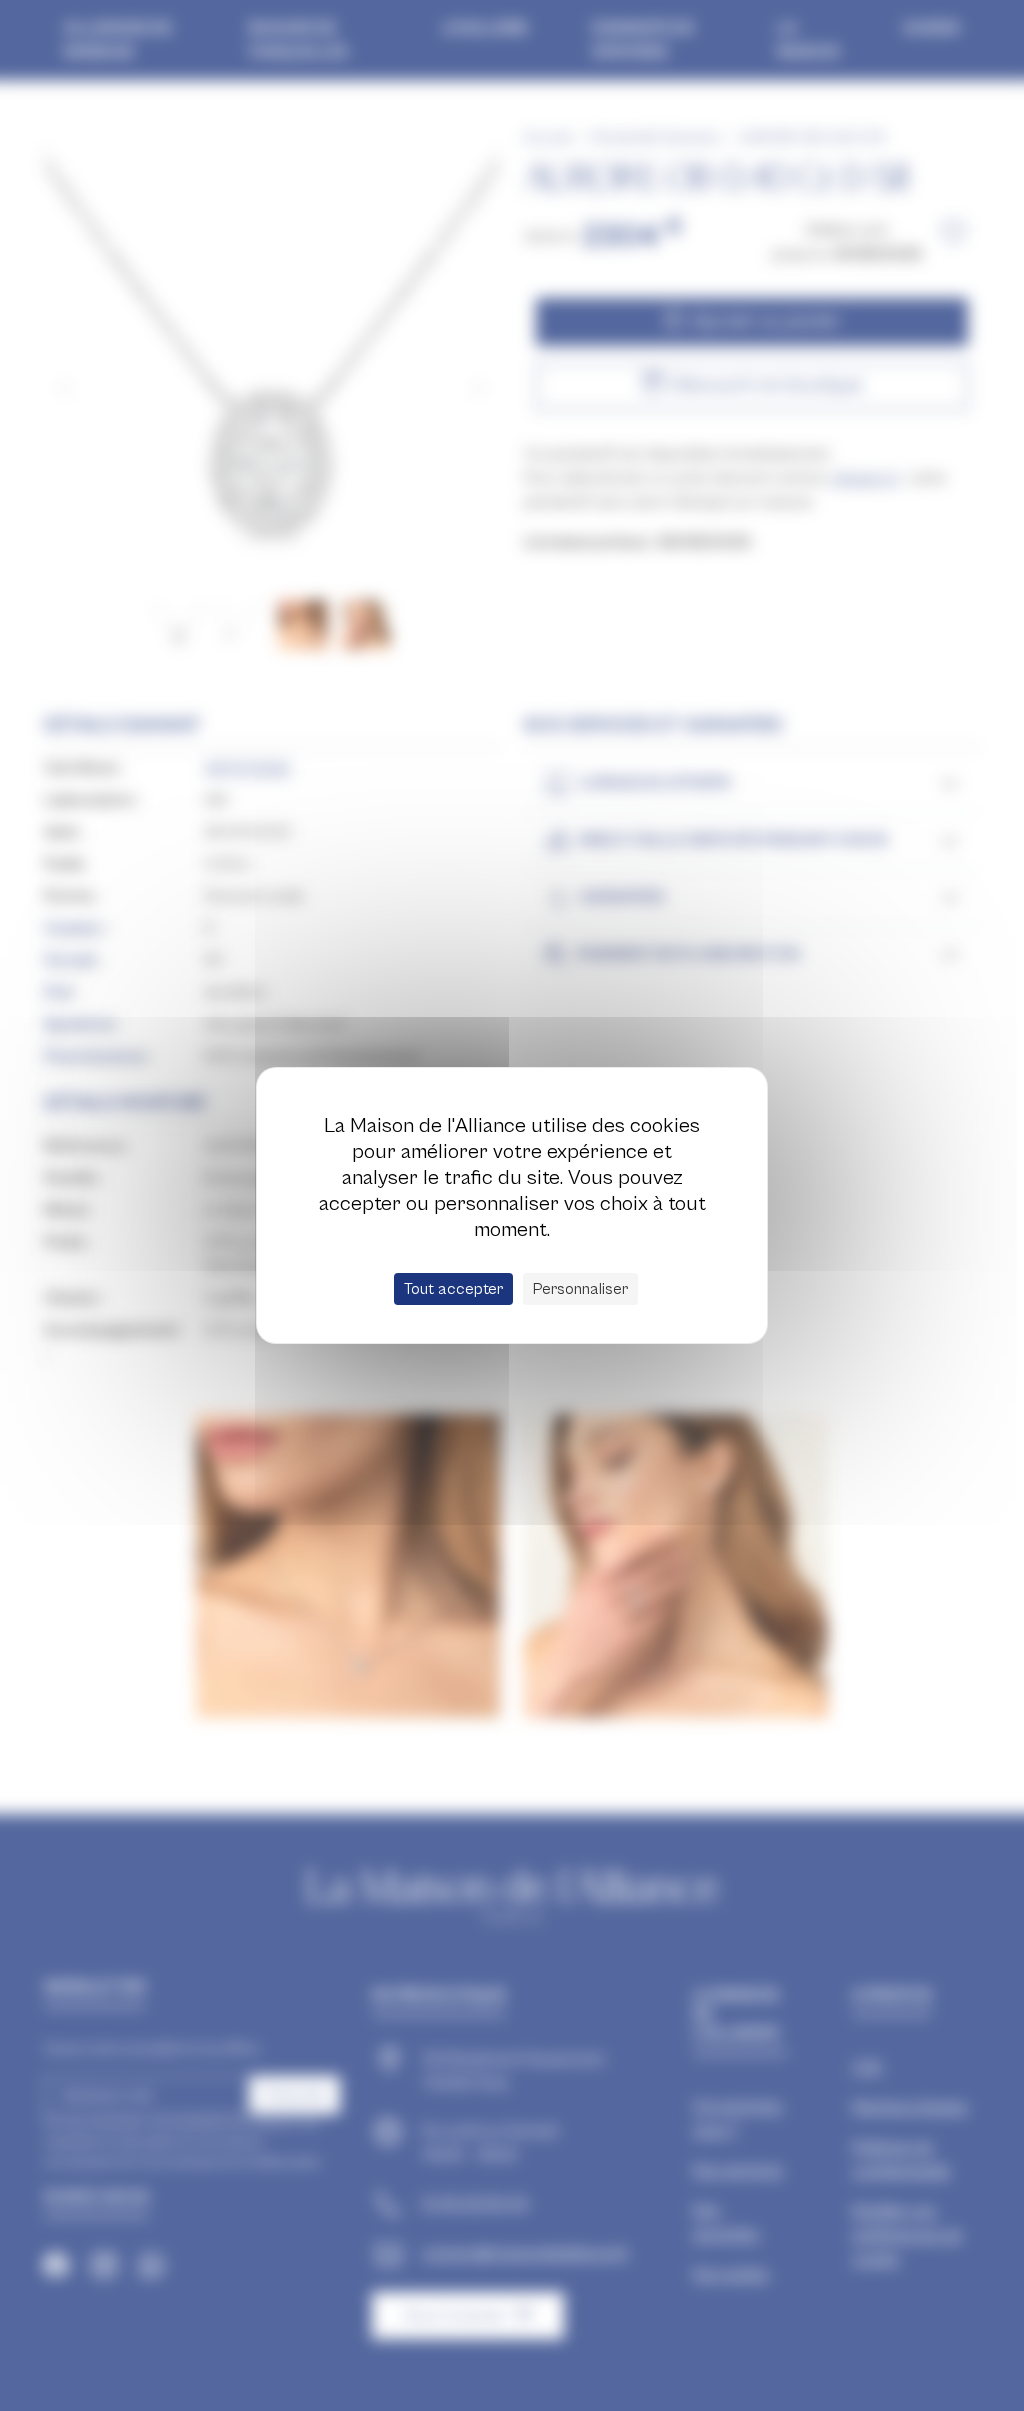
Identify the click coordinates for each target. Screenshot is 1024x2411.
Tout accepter (453, 1289)
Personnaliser (580, 1289)
